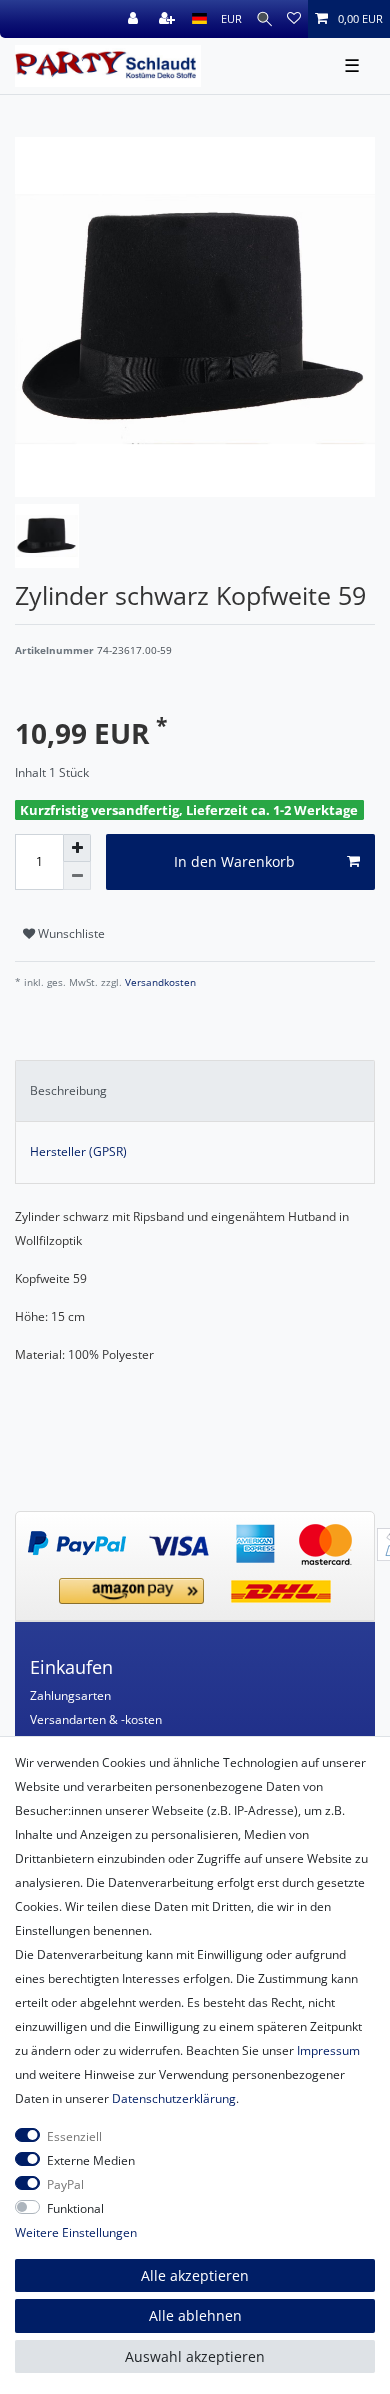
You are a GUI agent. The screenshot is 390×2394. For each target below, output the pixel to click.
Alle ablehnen (195, 2315)
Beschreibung (68, 1090)
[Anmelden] (135, 19)
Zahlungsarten (70, 1695)
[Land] (199, 19)
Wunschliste (70, 933)
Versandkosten (159, 982)
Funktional (75, 2208)
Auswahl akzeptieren (195, 2356)
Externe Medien (91, 2160)
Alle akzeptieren (195, 2275)
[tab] (195, 1091)
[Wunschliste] (294, 19)
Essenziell (74, 2136)
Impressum (328, 2050)
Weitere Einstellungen (76, 2232)
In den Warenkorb (234, 861)
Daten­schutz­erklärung (174, 2098)
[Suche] (264, 19)
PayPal (65, 2184)
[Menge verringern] (77, 876)
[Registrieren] (169, 19)
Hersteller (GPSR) (78, 1151)
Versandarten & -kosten (96, 1719)
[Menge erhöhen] (77, 848)
